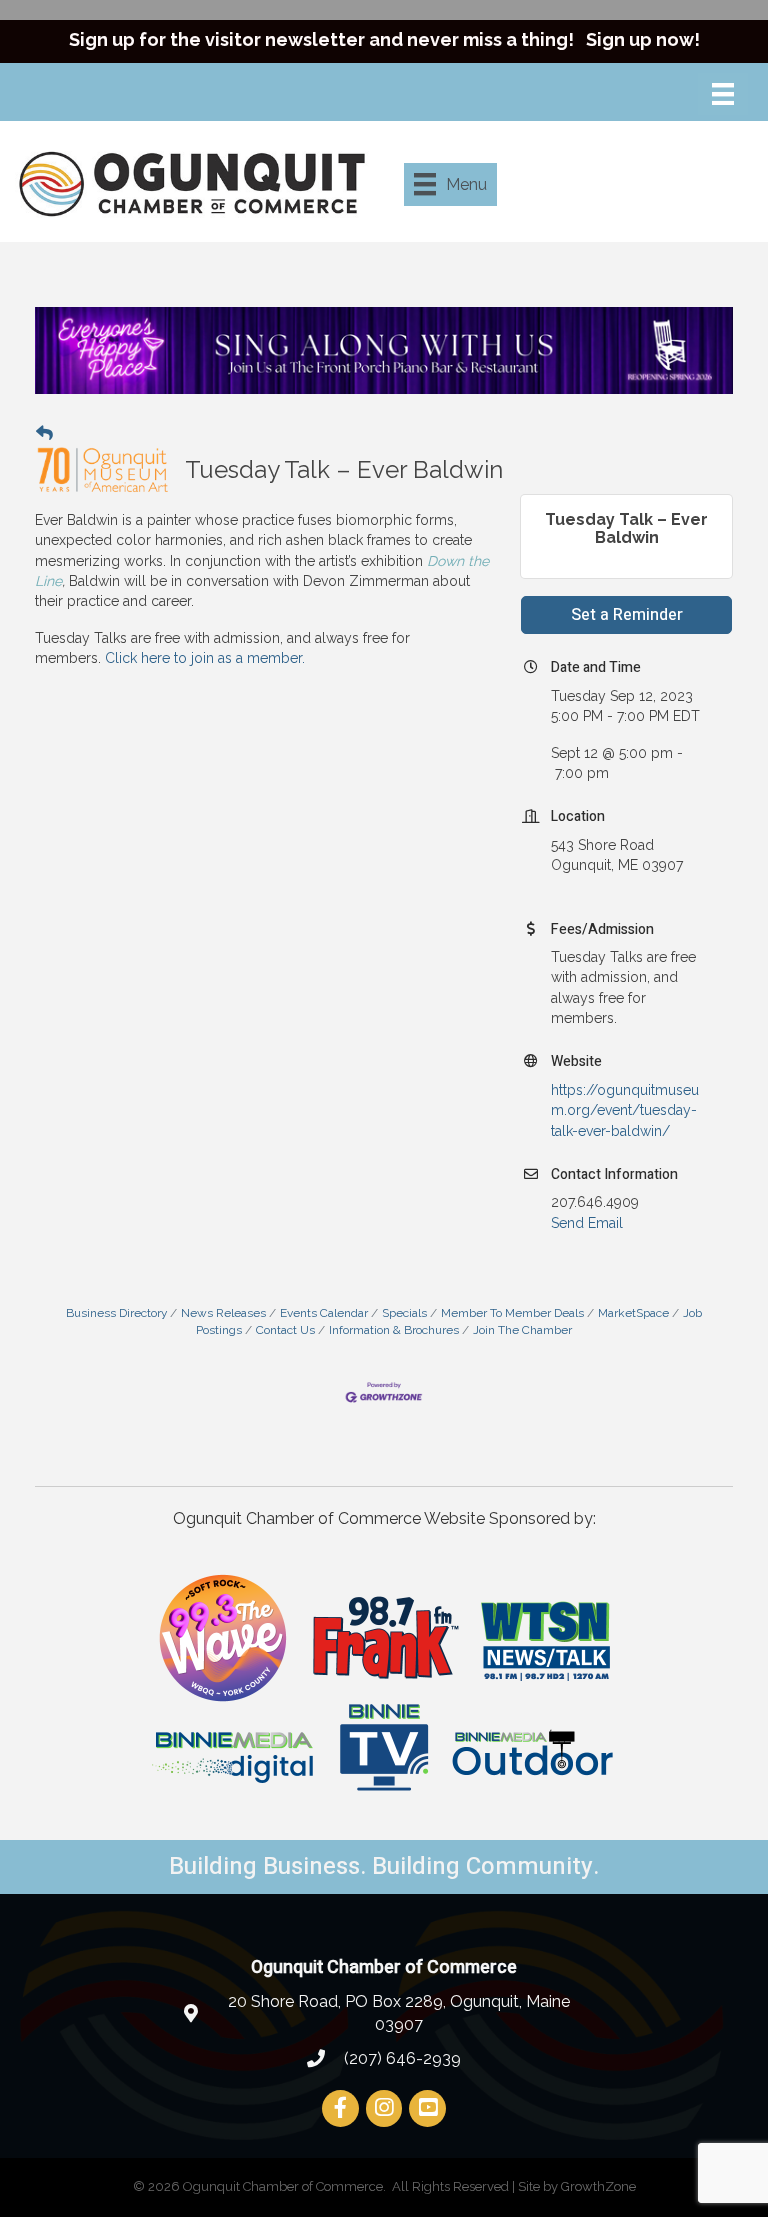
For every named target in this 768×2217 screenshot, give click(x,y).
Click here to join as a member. (205, 658)
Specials (404, 1313)
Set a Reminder (627, 615)
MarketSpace (633, 1313)
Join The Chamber (522, 1330)
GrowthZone (598, 2186)
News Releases (223, 1313)
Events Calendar (324, 1313)
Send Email (587, 1223)
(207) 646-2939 (400, 2058)
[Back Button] (44, 433)
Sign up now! (643, 39)
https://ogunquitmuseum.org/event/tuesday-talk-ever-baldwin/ (625, 1110)
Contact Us (285, 1330)
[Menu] (723, 94)
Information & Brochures (394, 1330)
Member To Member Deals (512, 1313)
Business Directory (116, 1313)
